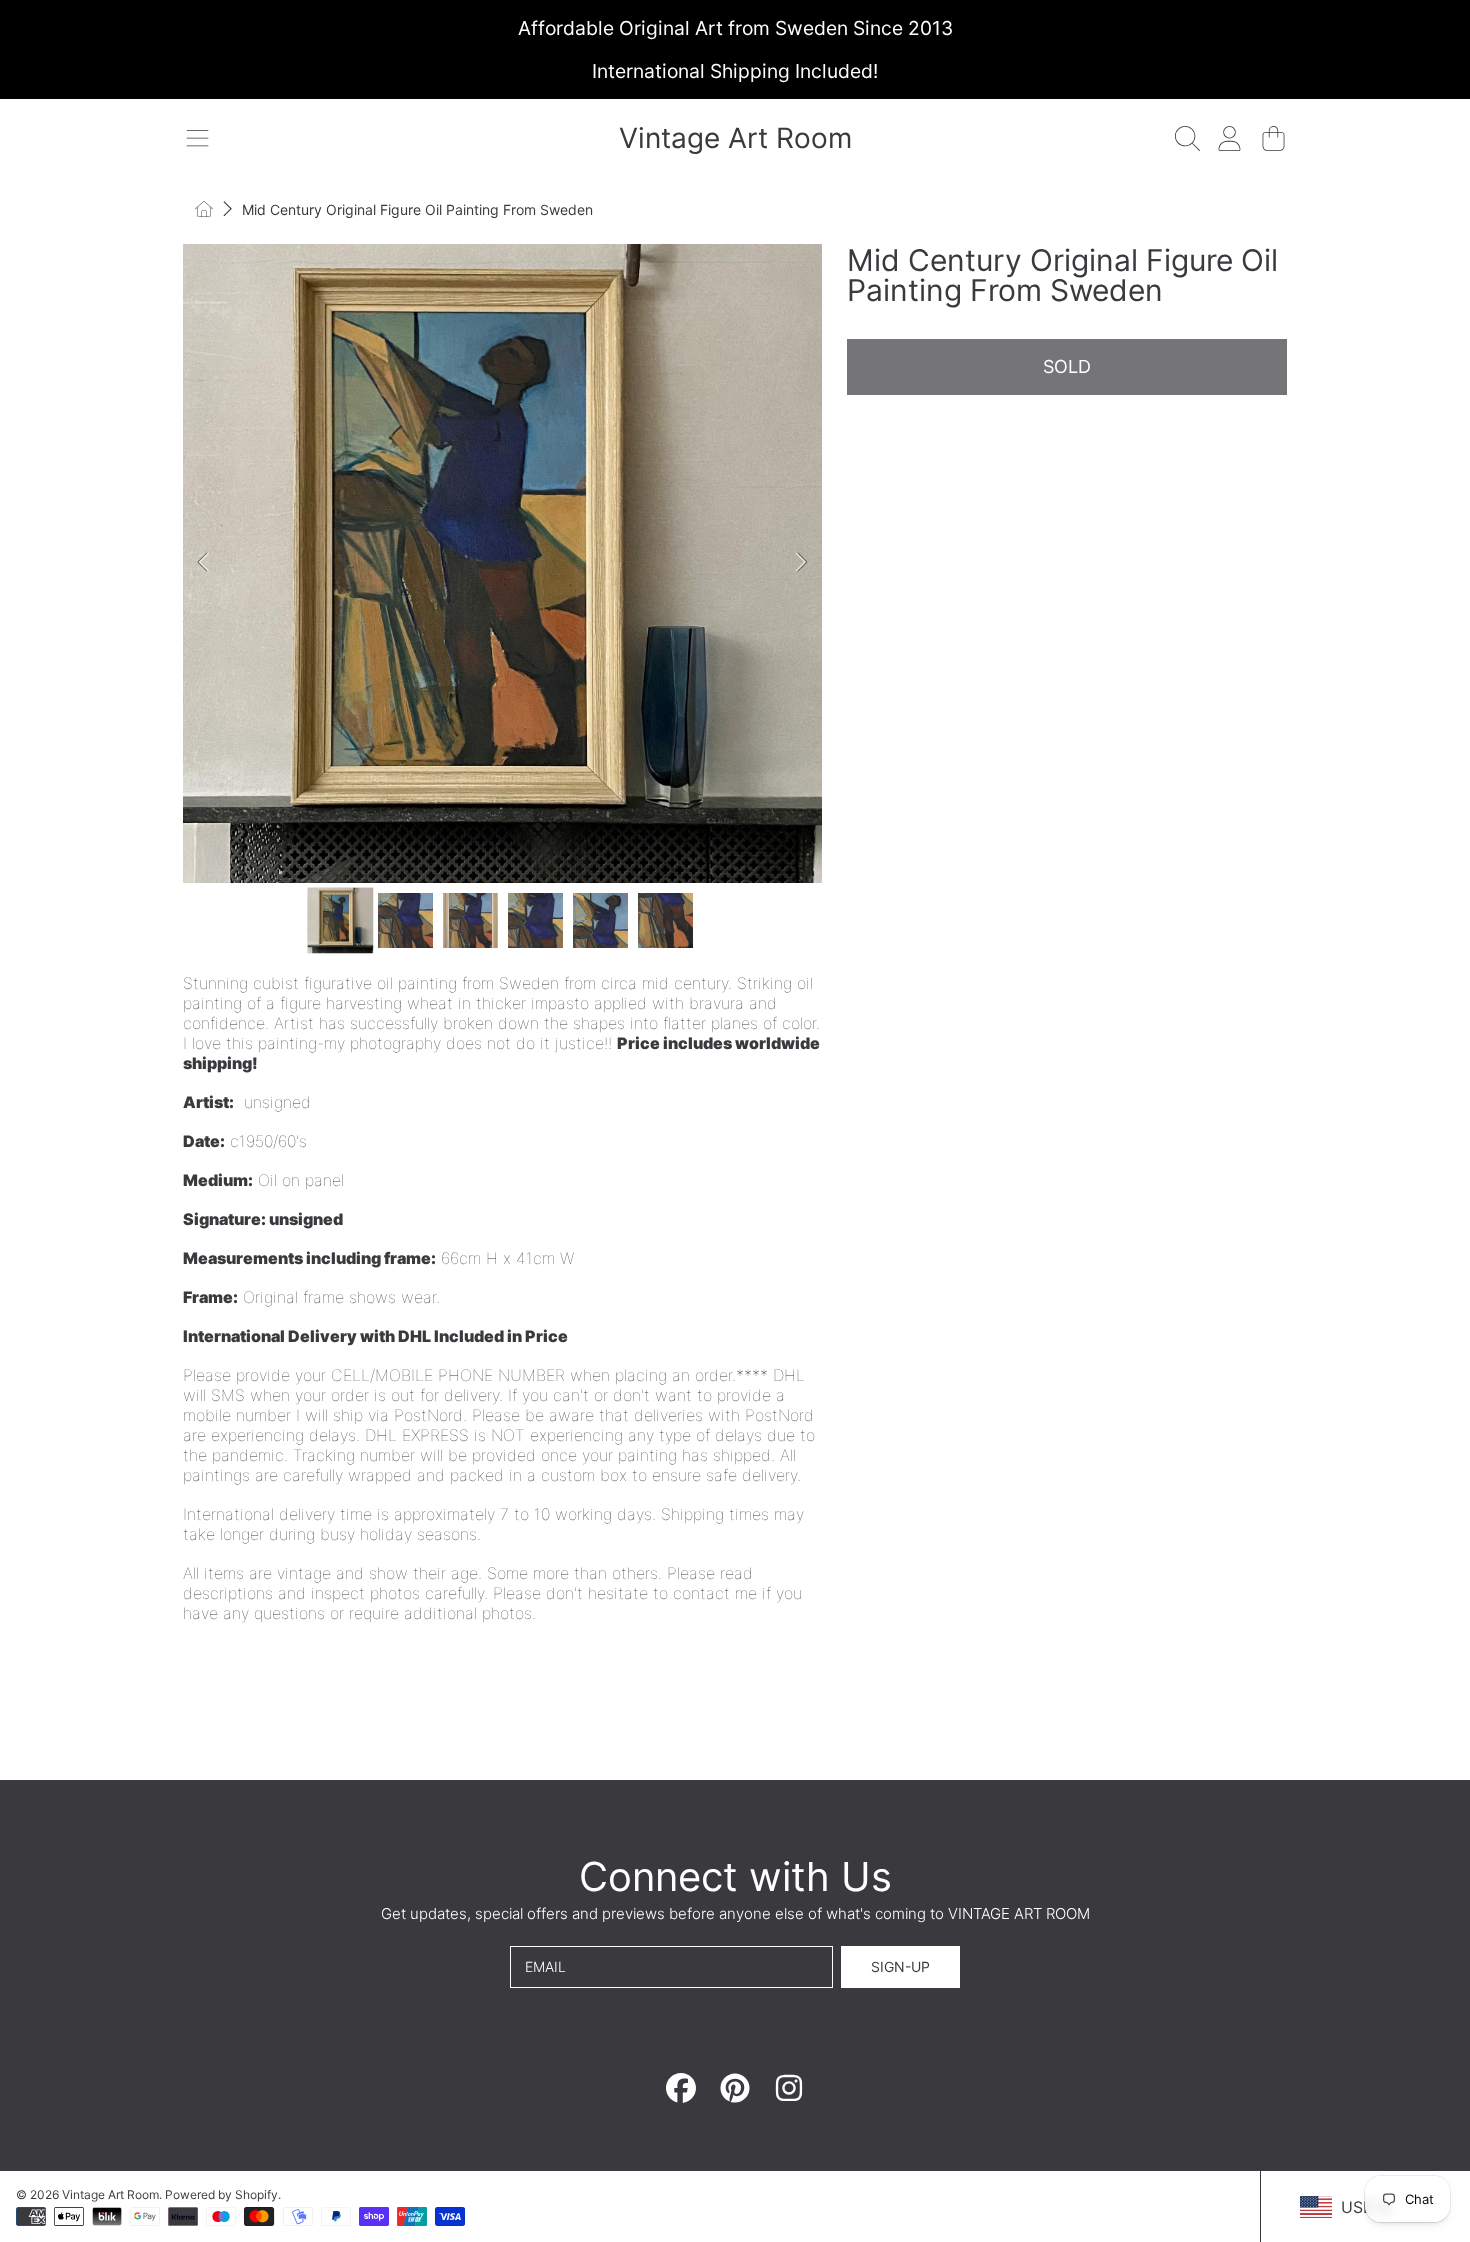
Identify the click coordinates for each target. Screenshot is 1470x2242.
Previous (204, 563)
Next (801, 563)
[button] (197, 138)
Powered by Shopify (221, 2194)
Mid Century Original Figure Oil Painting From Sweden (417, 209)
